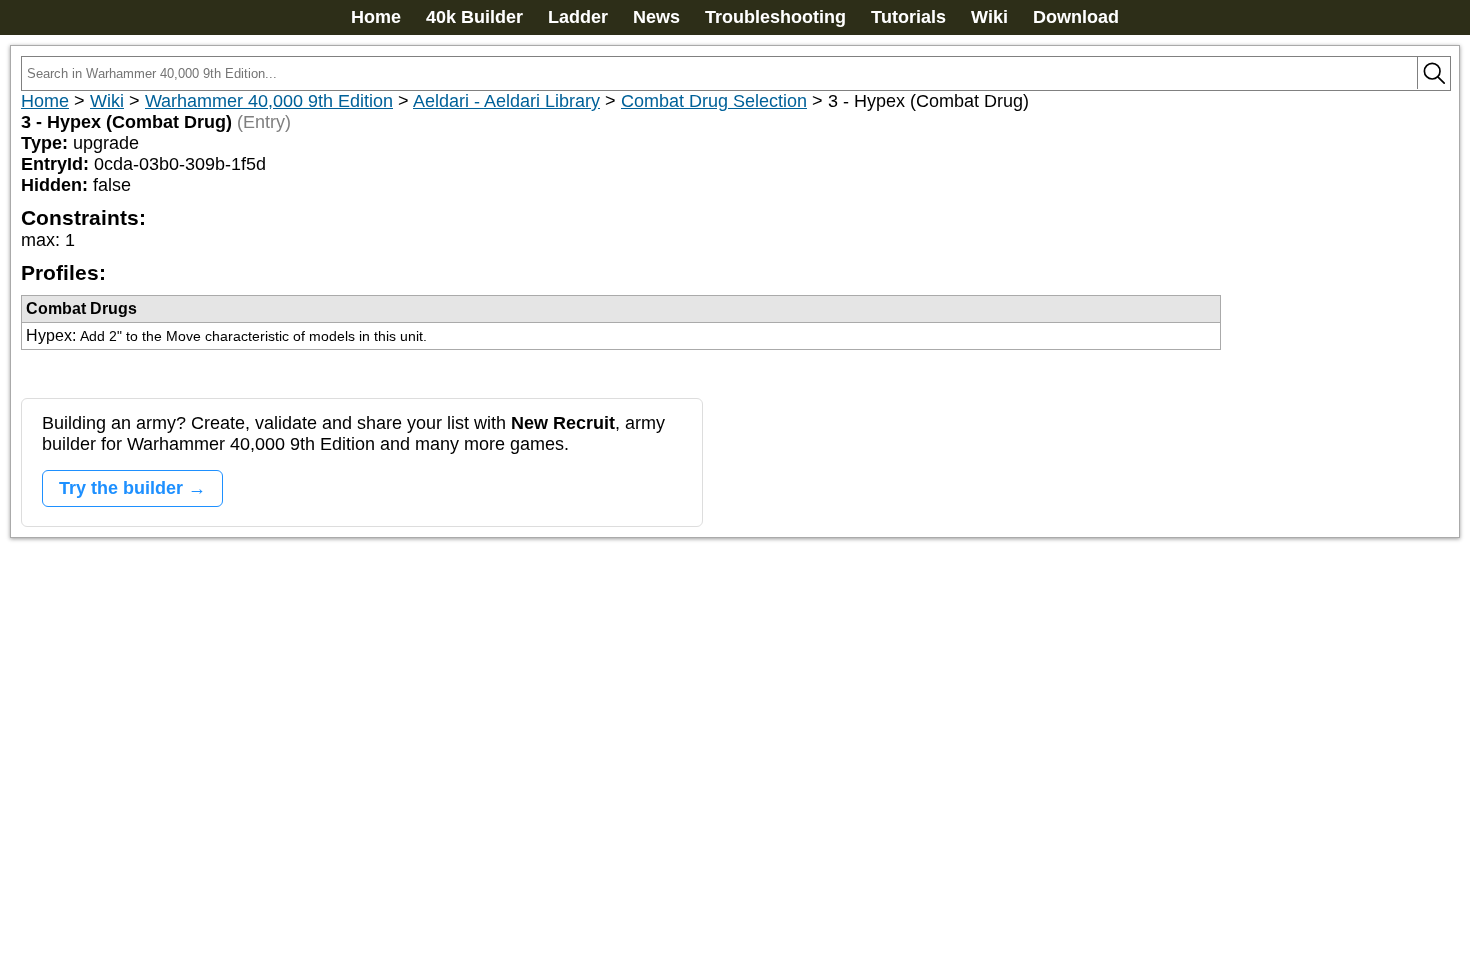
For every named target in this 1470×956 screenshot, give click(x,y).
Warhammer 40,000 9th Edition (269, 101)
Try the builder (121, 488)
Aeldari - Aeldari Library (506, 101)
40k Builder (474, 17)
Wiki (989, 17)
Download (1076, 17)
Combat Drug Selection (714, 101)
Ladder (578, 17)
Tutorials (908, 17)
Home (376, 17)
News (656, 17)
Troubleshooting (775, 17)
